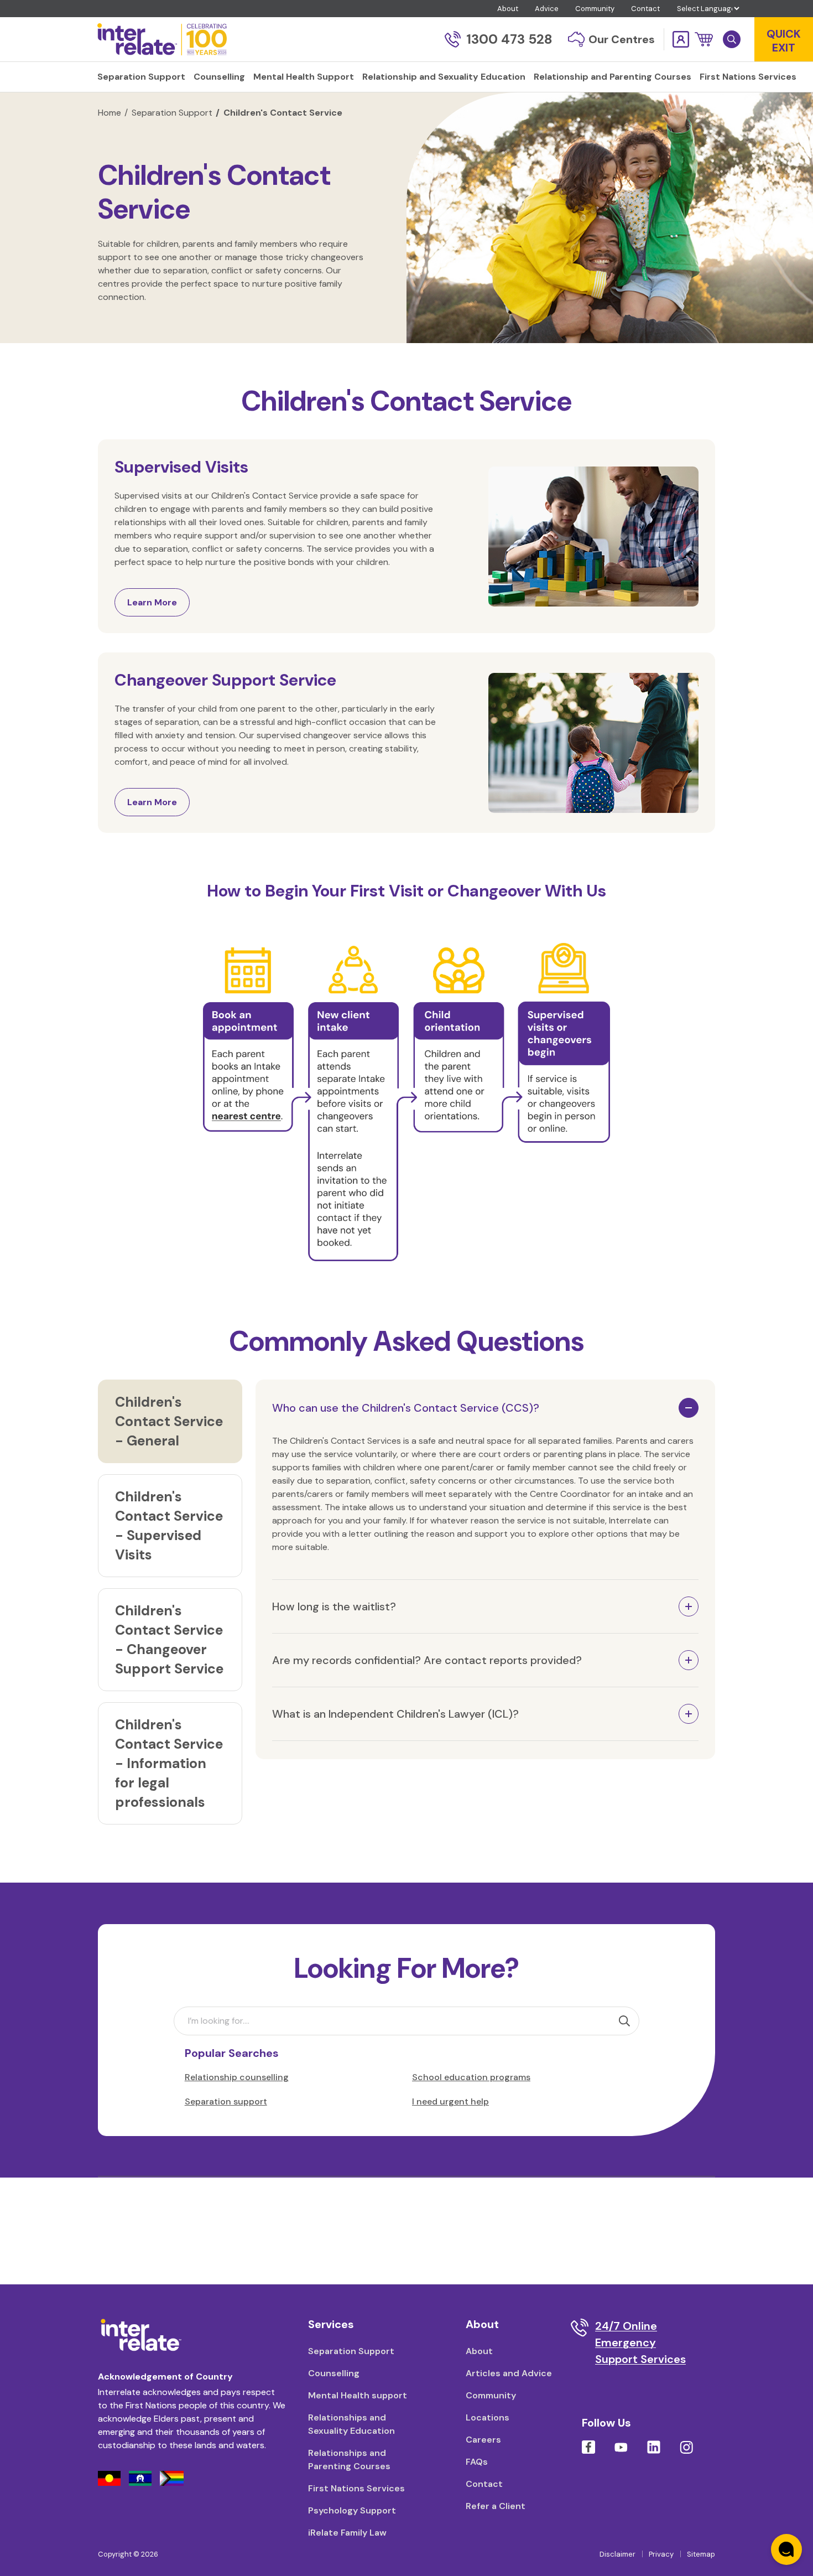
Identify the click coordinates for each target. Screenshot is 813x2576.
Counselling (334, 2373)
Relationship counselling (237, 2077)
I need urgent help (450, 2101)
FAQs (477, 2462)
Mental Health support (358, 2395)
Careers (483, 2440)
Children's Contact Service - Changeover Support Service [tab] (169, 1640)
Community (595, 9)
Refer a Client (496, 2506)
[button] (704, 39)
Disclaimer (617, 2554)
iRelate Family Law (347, 2533)
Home (110, 113)
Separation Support (172, 113)
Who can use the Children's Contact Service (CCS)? (406, 1408)
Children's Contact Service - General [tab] (169, 1421)
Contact (645, 9)
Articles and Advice (509, 2373)
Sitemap (701, 2554)
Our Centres (622, 39)
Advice (547, 9)
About (508, 9)
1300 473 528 (509, 39)
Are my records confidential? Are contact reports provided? (427, 1660)
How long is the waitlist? (334, 1606)
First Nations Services (356, 2488)
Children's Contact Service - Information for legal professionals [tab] (169, 1763)
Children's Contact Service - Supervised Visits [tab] (169, 1526)
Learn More (152, 602)
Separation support (226, 2101)
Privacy (661, 2554)
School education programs (471, 2077)
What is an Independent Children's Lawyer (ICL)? (395, 1714)
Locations (488, 2417)
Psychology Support (352, 2510)
